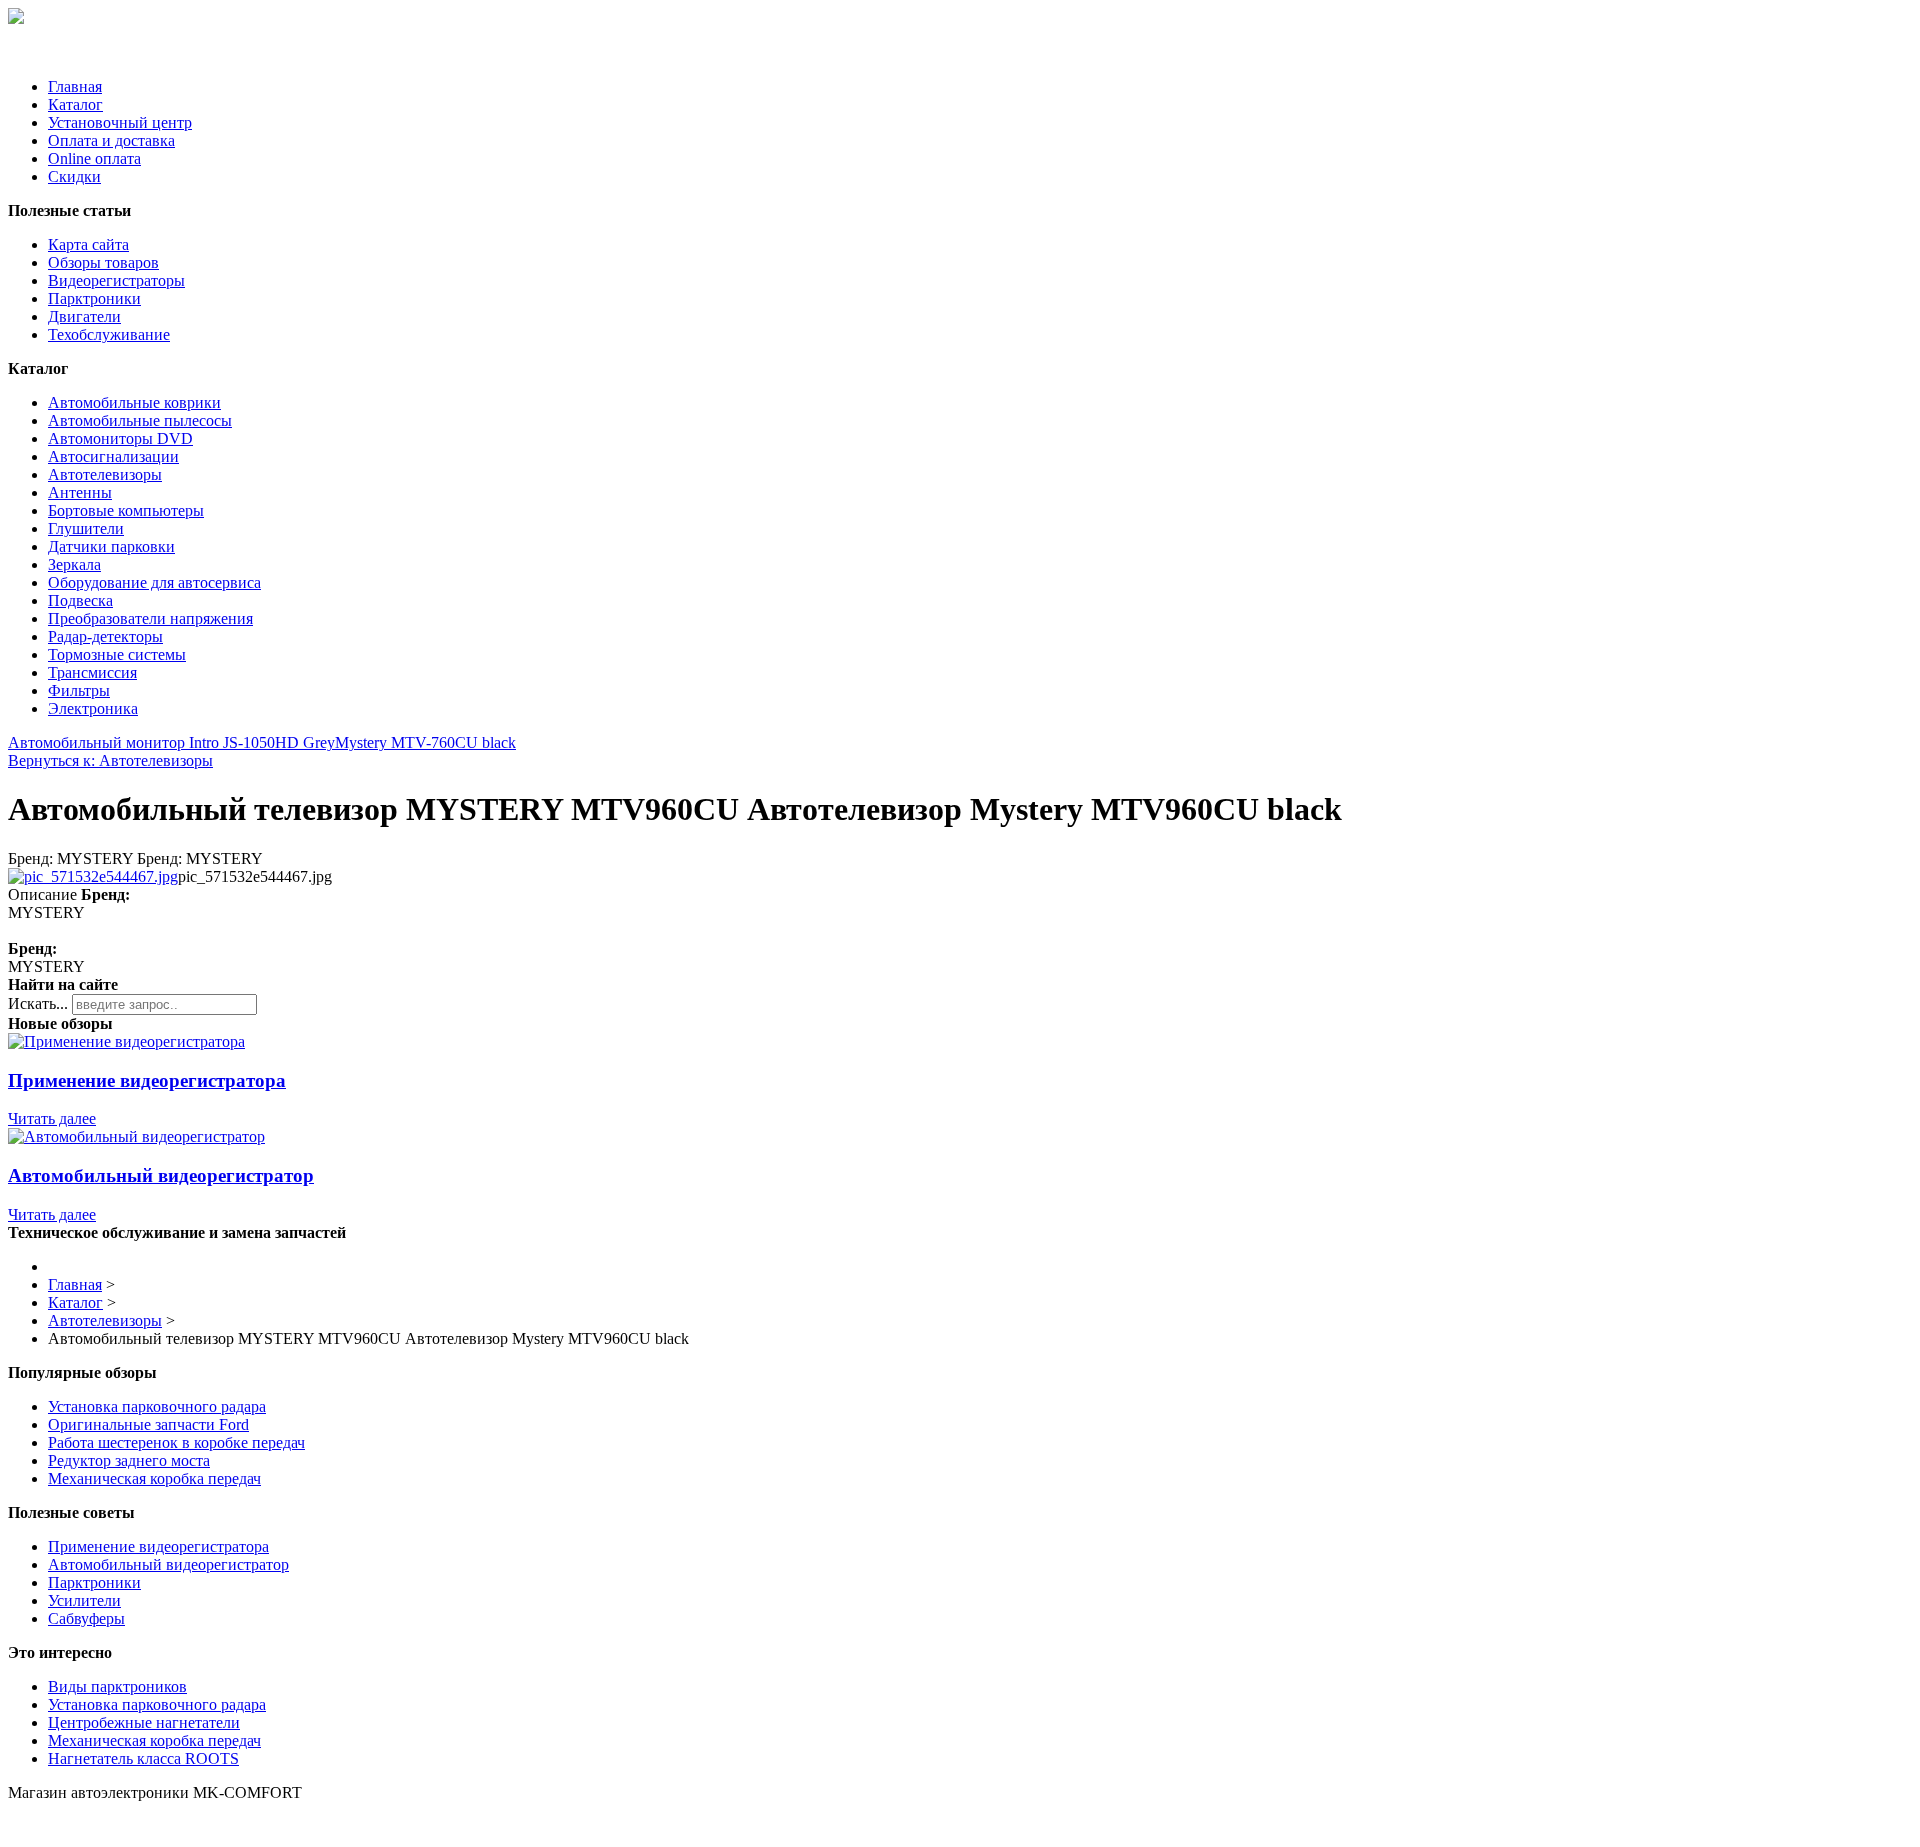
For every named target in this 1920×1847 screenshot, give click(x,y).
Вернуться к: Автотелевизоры (110, 760)
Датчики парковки (111, 546)
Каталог (75, 104)
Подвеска (80, 600)
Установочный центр (120, 122)
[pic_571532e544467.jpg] (93, 876)
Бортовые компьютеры (126, 510)
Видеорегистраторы (116, 280)
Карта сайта (88, 244)
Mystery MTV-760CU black (425, 742)
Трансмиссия (92, 672)
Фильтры (79, 690)
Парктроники (94, 298)
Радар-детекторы (105, 636)
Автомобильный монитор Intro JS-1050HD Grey (171, 742)
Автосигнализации (113, 456)
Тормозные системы (117, 654)
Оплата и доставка (111, 140)
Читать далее (52, 1118)
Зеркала (74, 564)
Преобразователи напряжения (150, 618)
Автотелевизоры (105, 474)
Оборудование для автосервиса (154, 582)
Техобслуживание (109, 334)
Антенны (80, 492)
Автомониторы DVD (120, 438)
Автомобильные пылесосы (140, 420)
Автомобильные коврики (134, 402)
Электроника (93, 708)
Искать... (38, 1003)
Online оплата (94, 158)
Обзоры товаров (103, 262)
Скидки (74, 176)
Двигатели (84, 316)
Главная (75, 86)
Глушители (86, 528)
